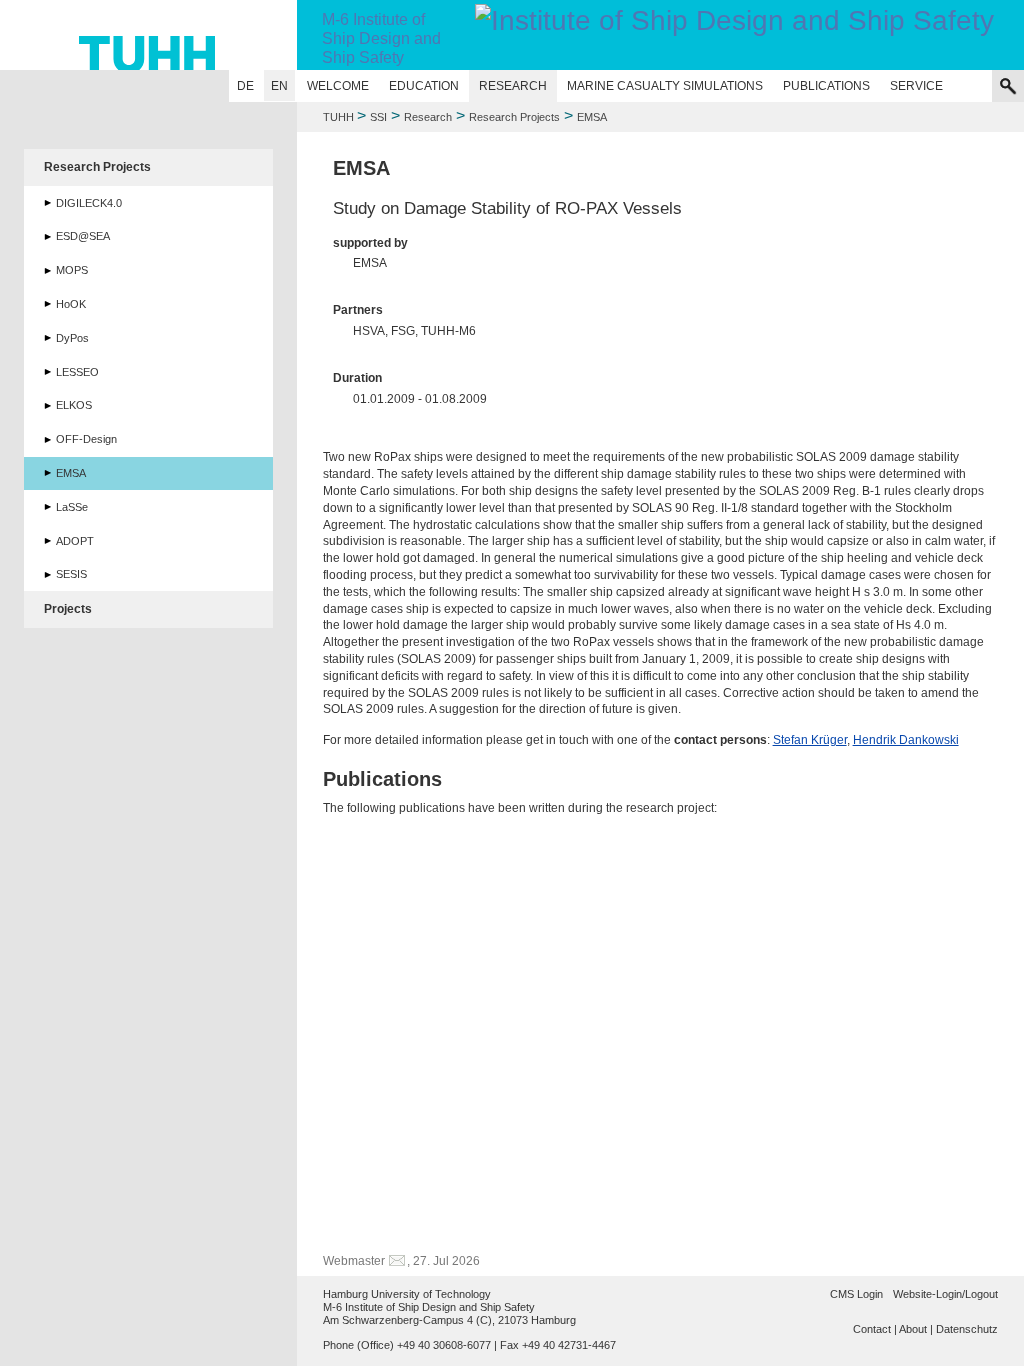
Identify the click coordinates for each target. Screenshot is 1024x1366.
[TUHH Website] (148, 35)
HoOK (71, 304)
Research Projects (514, 117)
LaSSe (72, 507)
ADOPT (75, 541)
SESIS (71, 574)
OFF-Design (86, 439)
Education (424, 86)
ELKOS (74, 405)
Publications (826, 86)
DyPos (72, 338)
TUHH (338, 117)
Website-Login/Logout (945, 1294)
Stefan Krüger (810, 740)
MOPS (72, 270)
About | (916, 1329)
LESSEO (77, 372)
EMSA (71, 473)
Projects (68, 609)
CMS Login (856, 1294)
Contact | (875, 1329)
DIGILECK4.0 (89, 203)
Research (513, 86)
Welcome (338, 86)
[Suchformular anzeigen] (1008, 86)
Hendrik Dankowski (906, 740)
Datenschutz (967, 1329)
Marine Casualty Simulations (665, 86)
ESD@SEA (83, 236)
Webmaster (354, 1261)
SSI (378, 117)
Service (916, 86)
